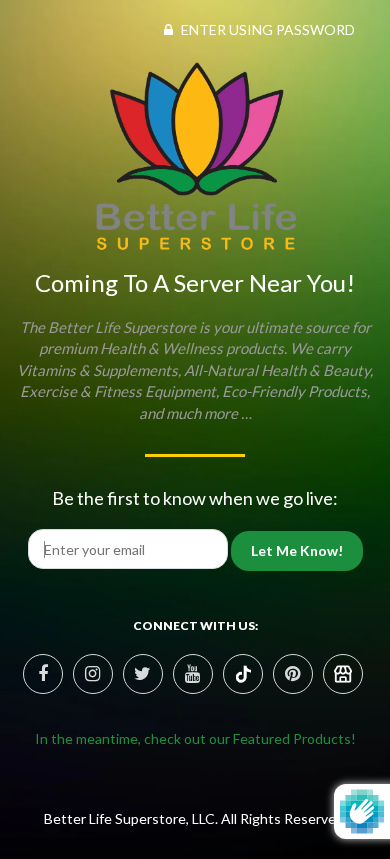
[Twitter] (143, 674)
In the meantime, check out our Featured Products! (195, 738)
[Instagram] (93, 674)
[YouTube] (193, 674)
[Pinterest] (243, 674)
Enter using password (266, 29)
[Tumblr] (343, 674)
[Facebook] (43, 674)
